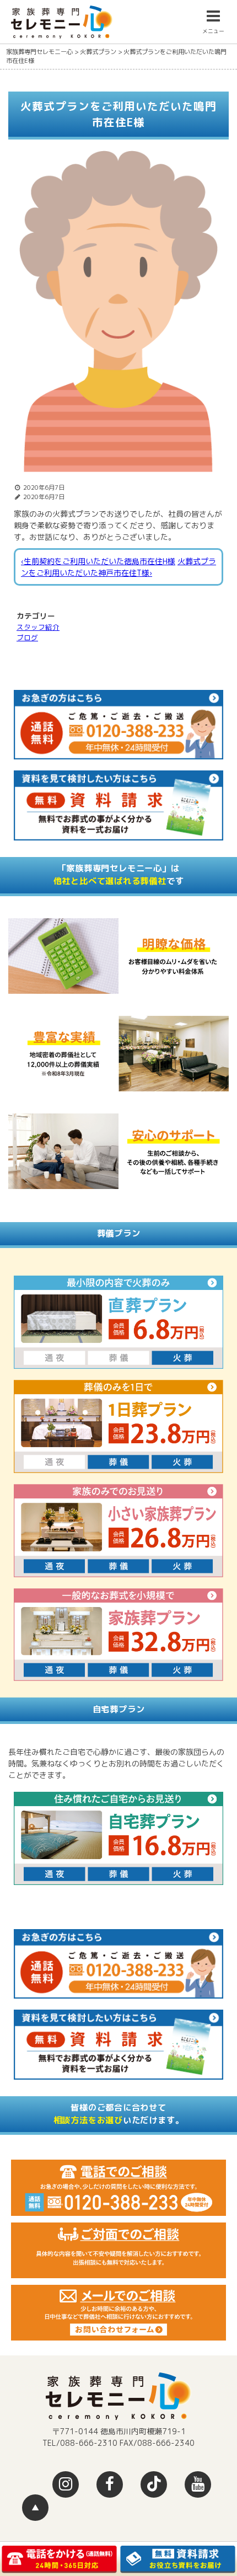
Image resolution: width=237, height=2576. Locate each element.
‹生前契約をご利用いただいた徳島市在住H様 (98, 561)
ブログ (27, 638)
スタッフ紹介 (38, 627)
